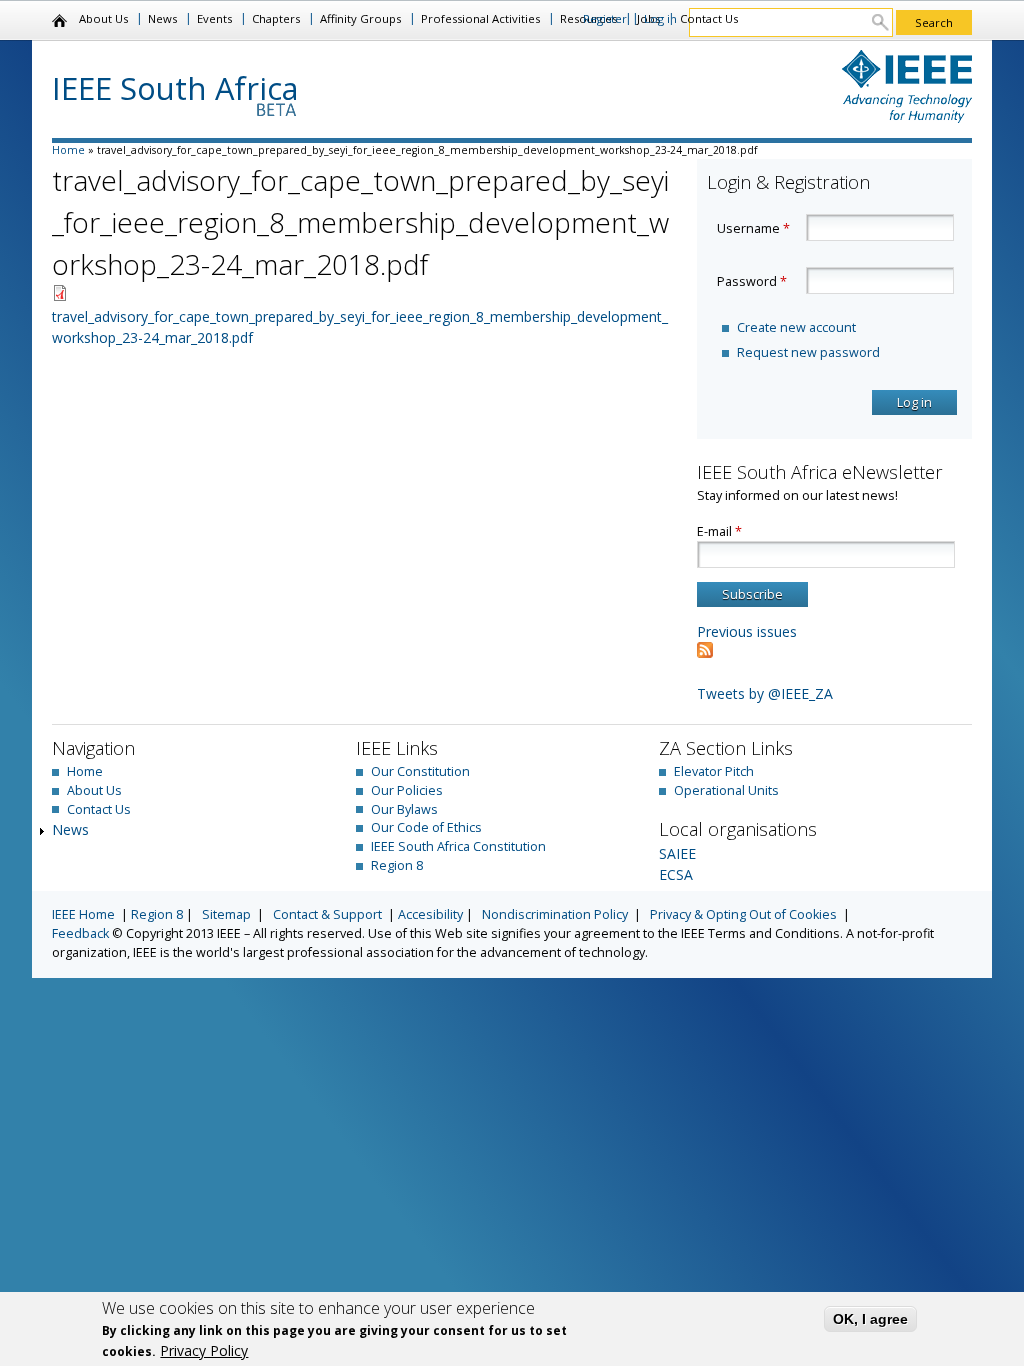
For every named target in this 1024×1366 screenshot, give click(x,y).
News (162, 18)
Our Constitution (420, 771)
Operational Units (726, 790)
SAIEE (677, 853)
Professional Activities (480, 18)
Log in (660, 18)
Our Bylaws (404, 809)
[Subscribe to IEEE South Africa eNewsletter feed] (705, 652)
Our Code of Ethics (426, 827)
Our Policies (407, 790)
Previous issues (747, 631)
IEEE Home (83, 914)
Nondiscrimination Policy (555, 914)
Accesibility (430, 914)
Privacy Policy (204, 1350)
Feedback (80, 933)
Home (60, 21)
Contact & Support (327, 914)
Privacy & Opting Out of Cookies (743, 914)
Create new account (796, 327)
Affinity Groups (360, 18)
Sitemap (226, 914)
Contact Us (709, 18)
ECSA (676, 874)
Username (753, 228)
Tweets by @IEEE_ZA (765, 693)
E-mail (719, 531)
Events (214, 18)
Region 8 (397, 865)
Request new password (808, 352)
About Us (103, 18)
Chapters (276, 18)
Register (605, 18)
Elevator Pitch (714, 771)
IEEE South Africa (175, 88)
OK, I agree (870, 1319)
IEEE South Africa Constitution (458, 846)
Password (752, 281)
